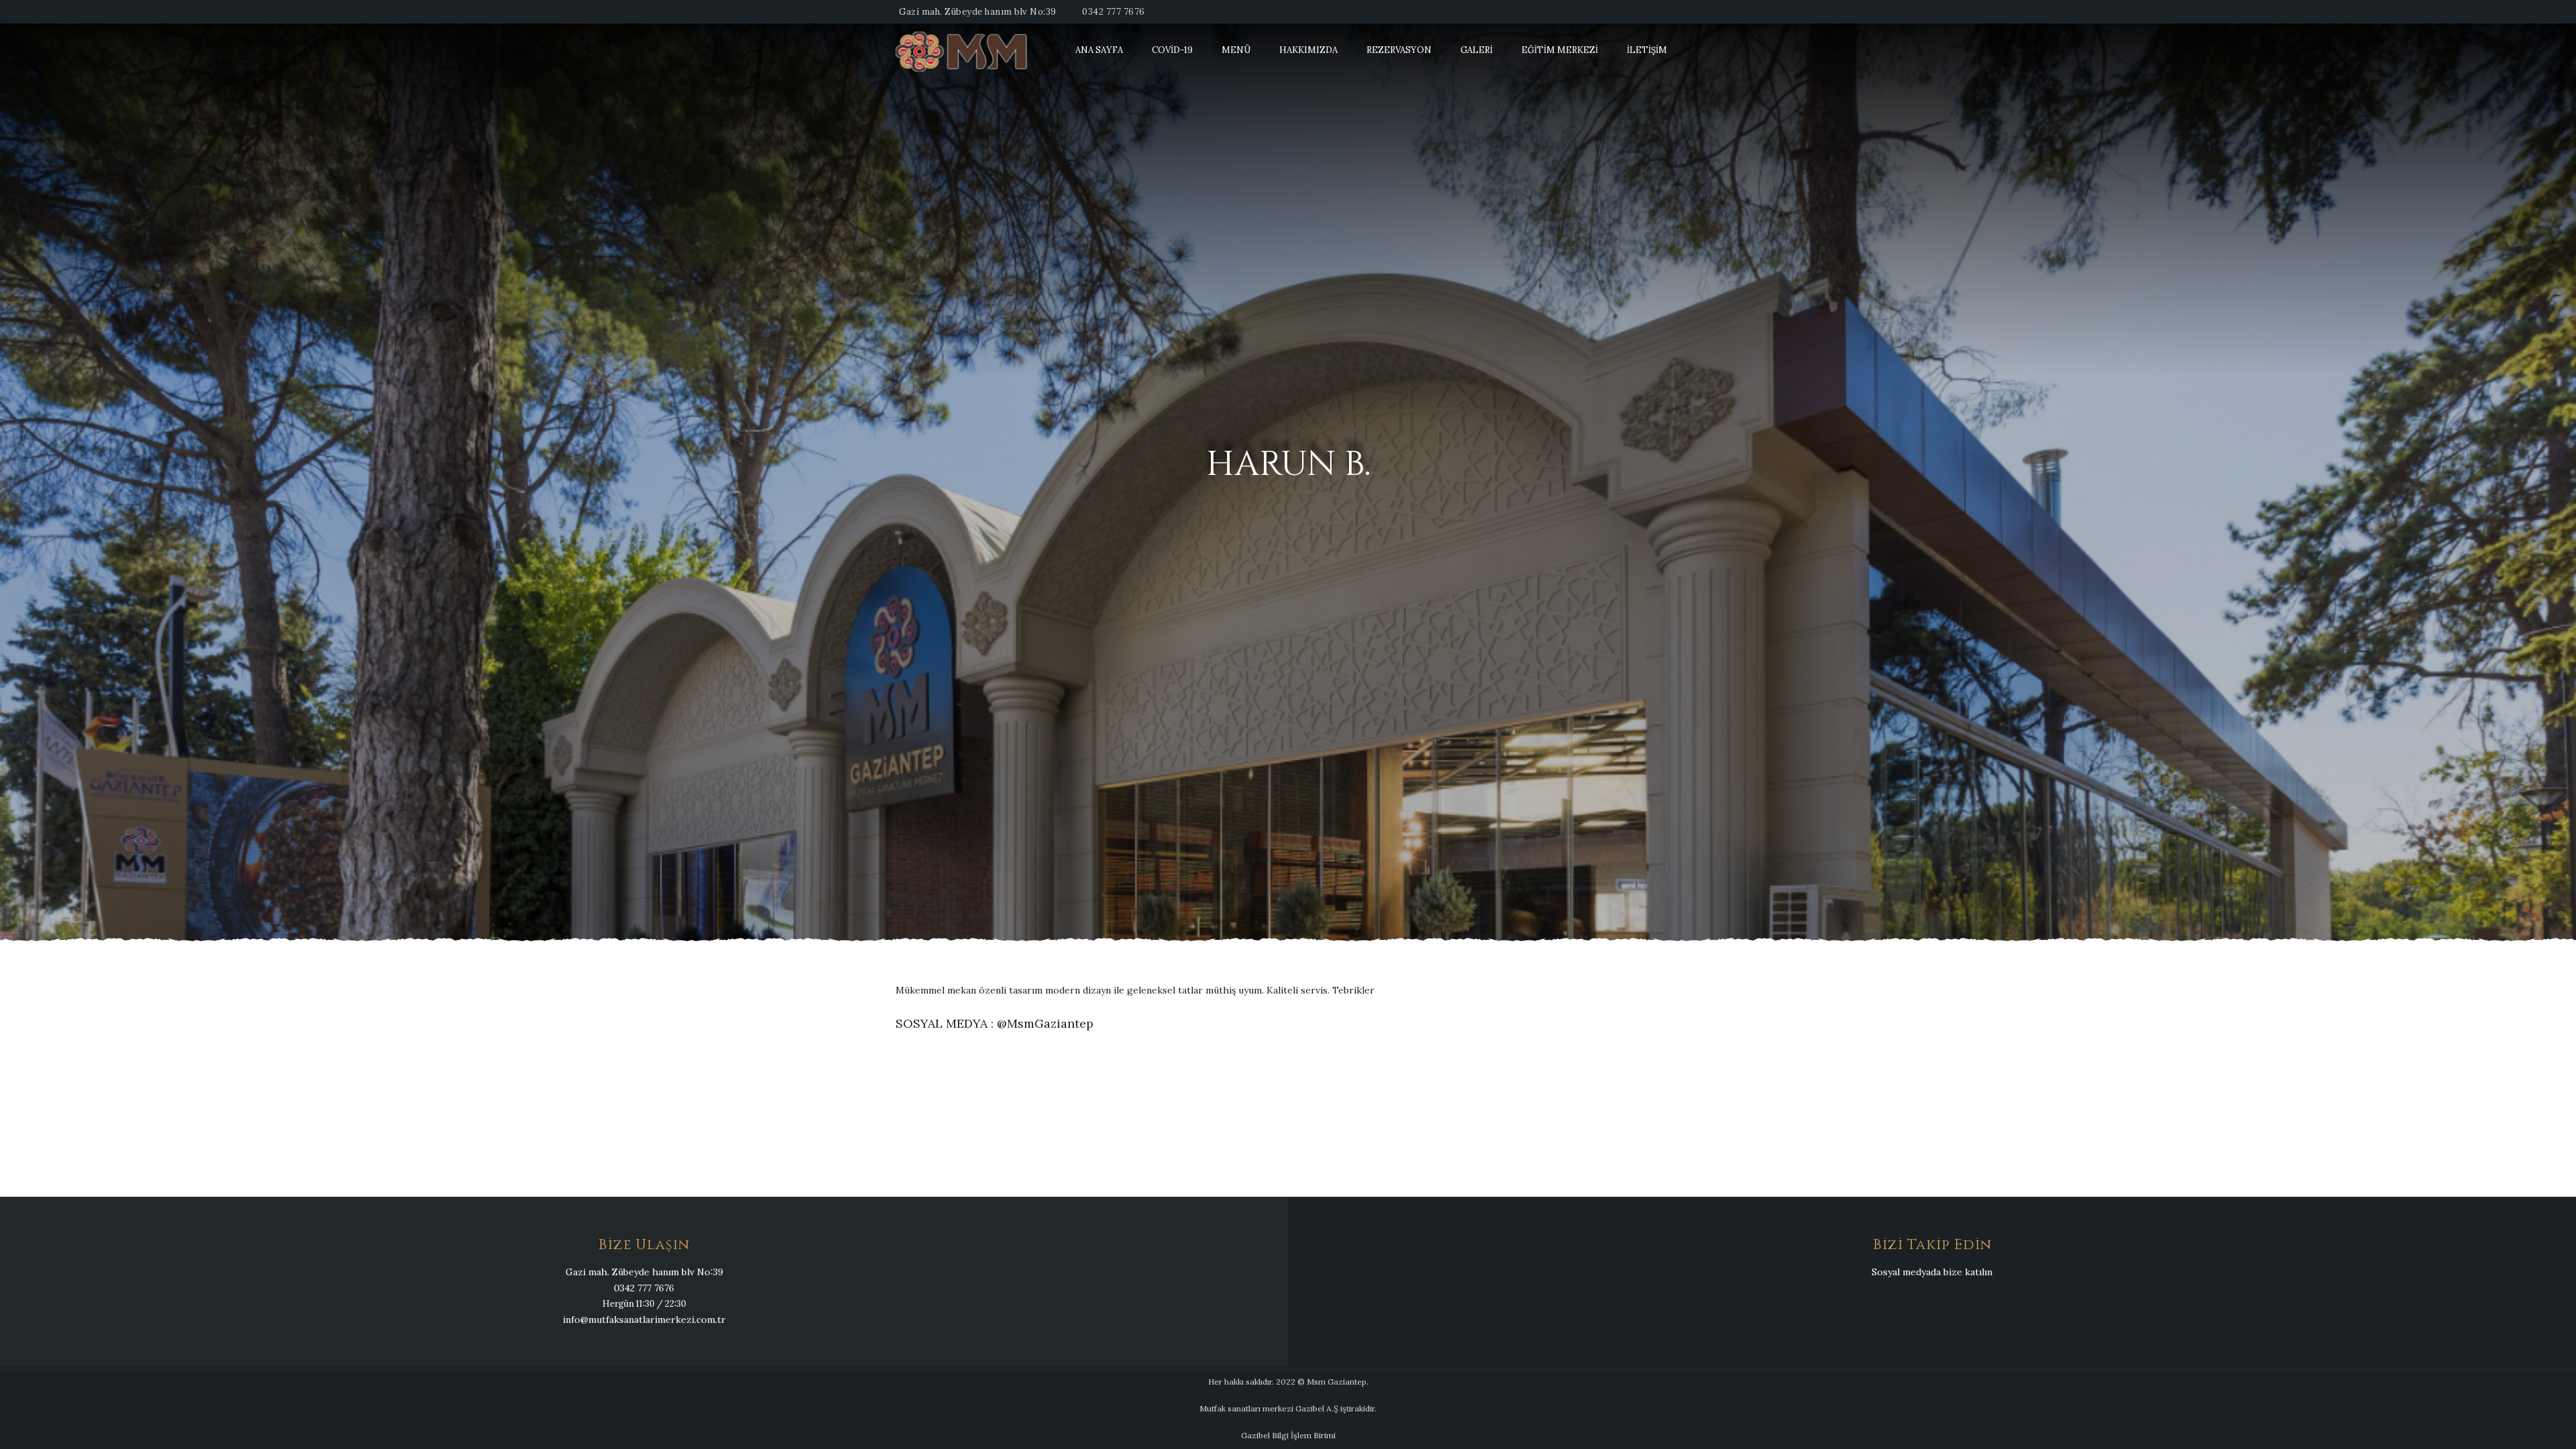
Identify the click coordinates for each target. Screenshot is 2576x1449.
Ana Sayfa (1099, 50)
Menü (1236, 50)
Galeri (1477, 50)
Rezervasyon (1399, 50)
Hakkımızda (1308, 50)
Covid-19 (1172, 50)
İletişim (1647, 50)
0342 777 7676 (1114, 12)
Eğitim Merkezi (1560, 50)
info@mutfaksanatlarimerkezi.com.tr (644, 1320)
